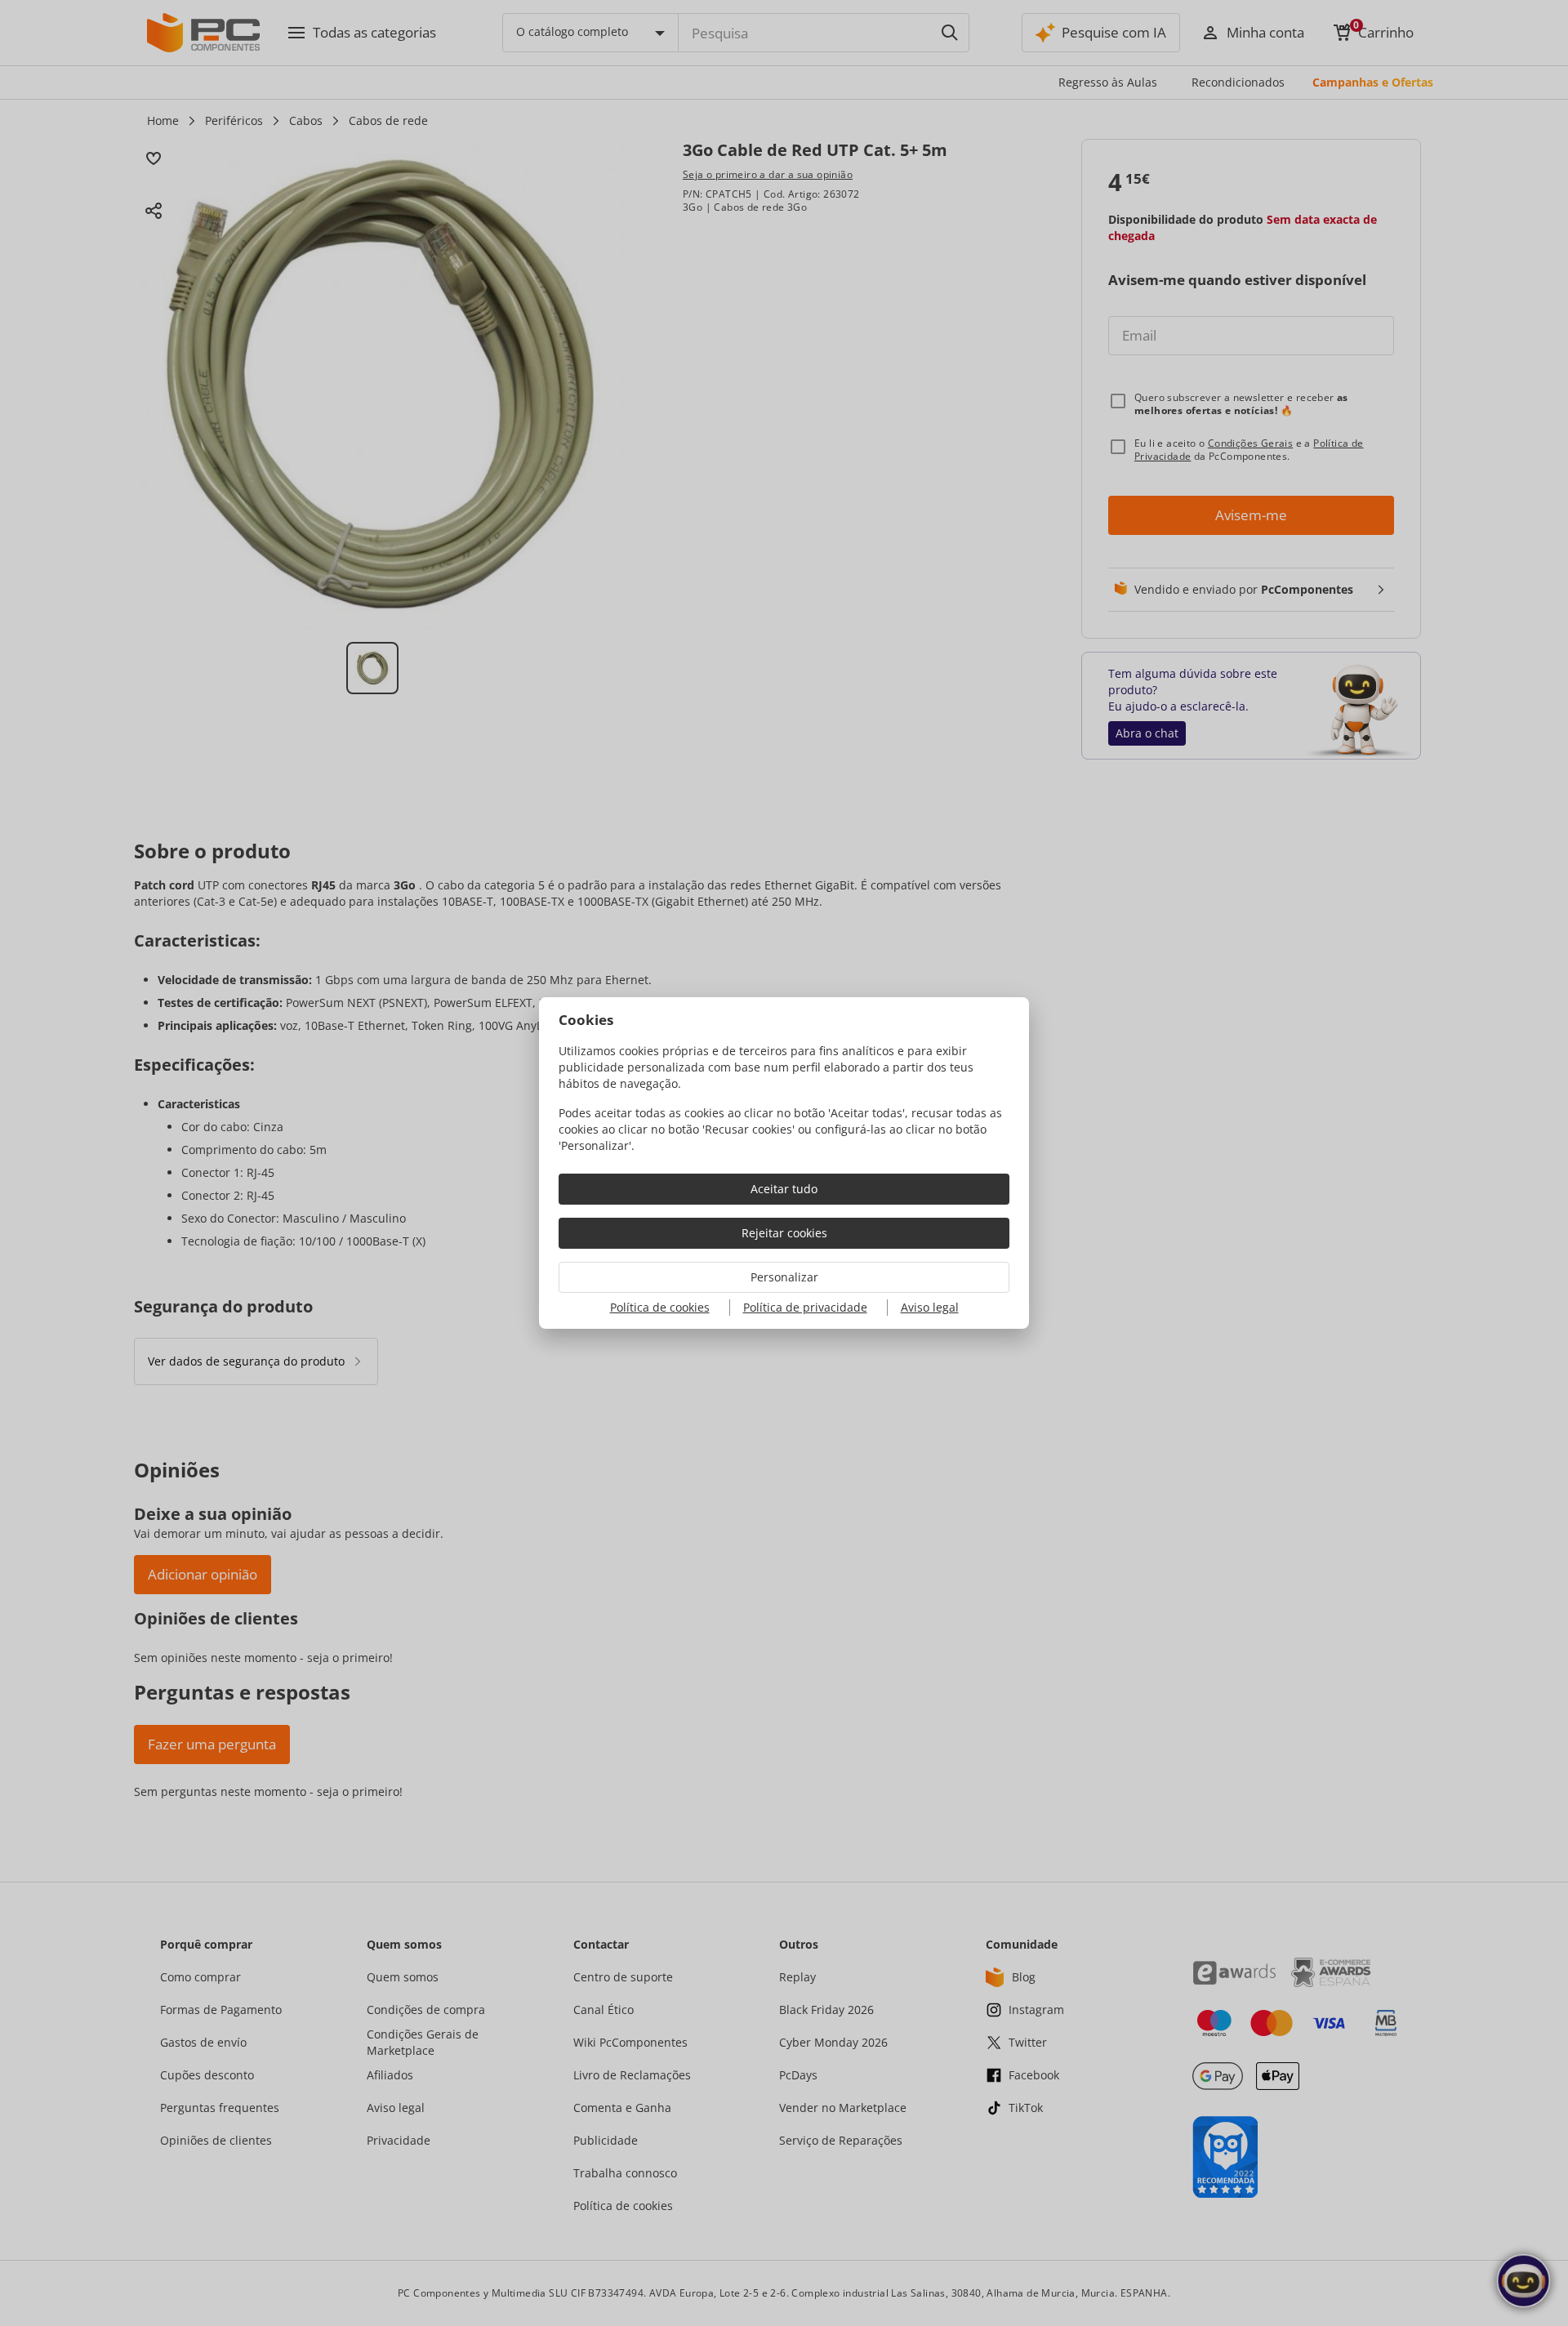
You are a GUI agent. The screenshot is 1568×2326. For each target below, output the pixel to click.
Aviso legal (930, 1307)
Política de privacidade (805, 1307)
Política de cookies (660, 1307)
